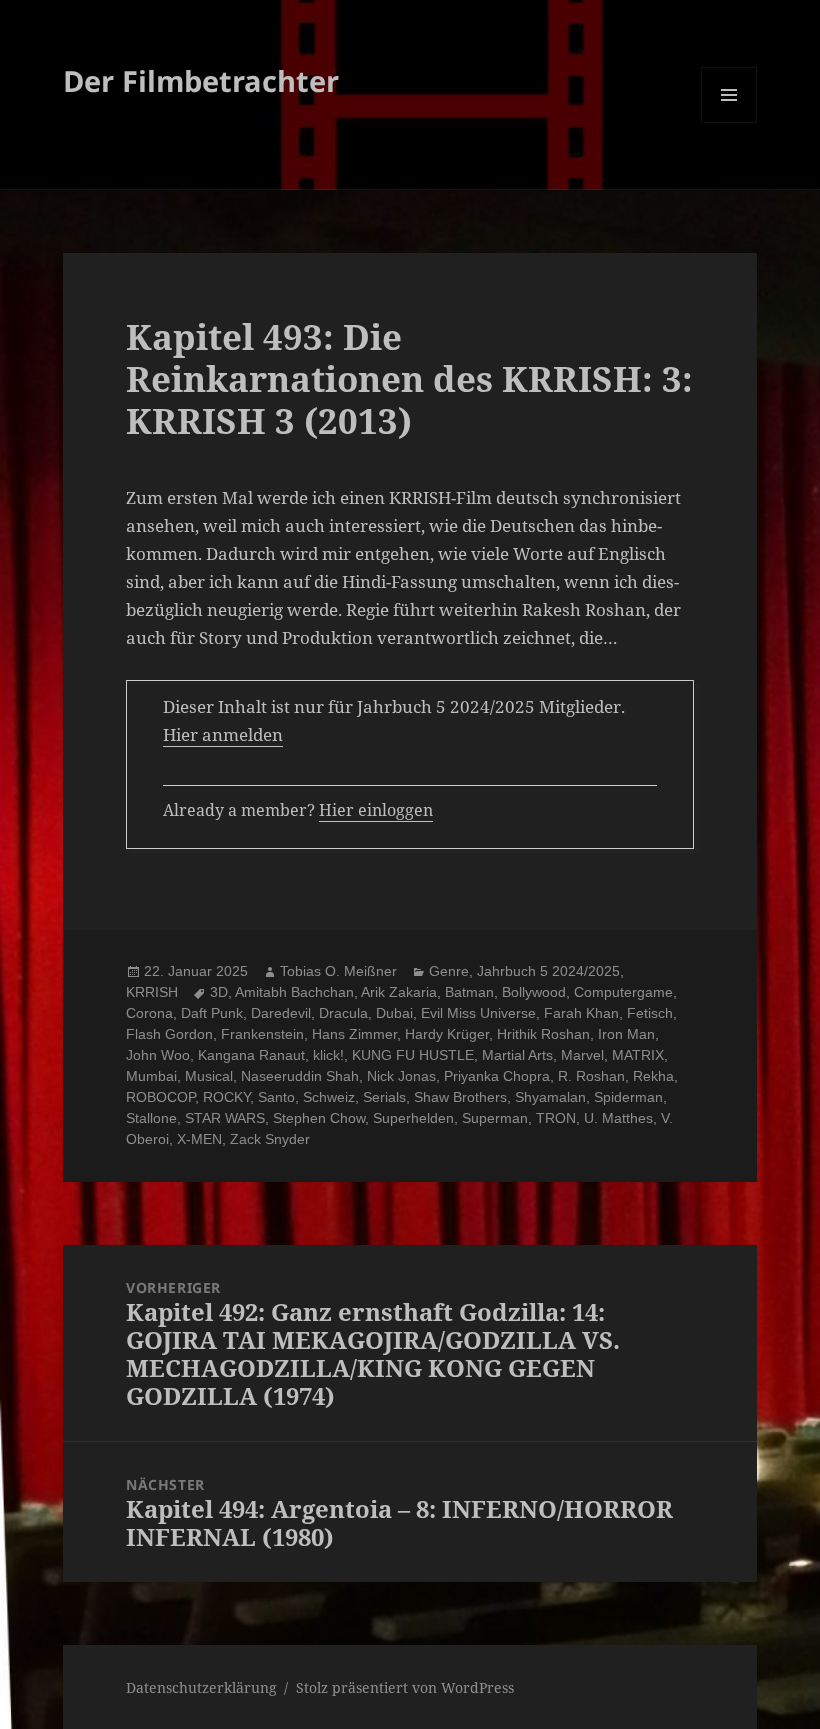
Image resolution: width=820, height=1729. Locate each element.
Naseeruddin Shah (300, 1076)
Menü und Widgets (729, 122)
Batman (469, 992)
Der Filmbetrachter (201, 80)
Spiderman (628, 1097)
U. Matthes (618, 1118)
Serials (384, 1097)
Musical (209, 1076)
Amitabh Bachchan (294, 992)
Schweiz (329, 1097)
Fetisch (650, 1013)
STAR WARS (225, 1118)
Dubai (394, 1013)
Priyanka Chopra (497, 1076)
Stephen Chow (319, 1118)
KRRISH (152, 992)
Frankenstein (262, 1034)
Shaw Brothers (460, 1097)
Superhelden (413, 1118)
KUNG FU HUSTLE (413, 1055)
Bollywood (534, 992)
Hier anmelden (223, 734)
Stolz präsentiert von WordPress (405, 1687)
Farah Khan (581, 1013)
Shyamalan (550, 1097)
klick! (328, 1055)
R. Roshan (591, 1076)
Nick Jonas (401, 1076)
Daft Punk (212, 1013)
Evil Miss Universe (478, 1013)
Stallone (151, 1118)
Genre (449, 971)
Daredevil (281, 1013)
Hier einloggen (376, 810)
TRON (556, 1118)
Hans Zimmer (354, 1034)
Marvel (582, 1055)
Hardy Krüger (447, 1034)
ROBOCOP (160, 1097)
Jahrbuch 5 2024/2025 (548, 971)
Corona (149, 1013)
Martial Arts (517, 1055)
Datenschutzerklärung (201, 1687)
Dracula (343, 1013)
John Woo (158, 1055)
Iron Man (626, 1034)
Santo (276, 1097)
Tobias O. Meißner (338, 971)
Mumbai (151, 1076)
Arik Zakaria (399, 992)
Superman (495, 1118)
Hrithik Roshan (543, 1034)
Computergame (623, 992)
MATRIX (638, 1055)
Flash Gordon (169, 1034)
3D (219, 992)
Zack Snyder (270, 1139)
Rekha (653, 1076)
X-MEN (199, 1139)
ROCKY (226, 1097)
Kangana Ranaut (251, 1055)
